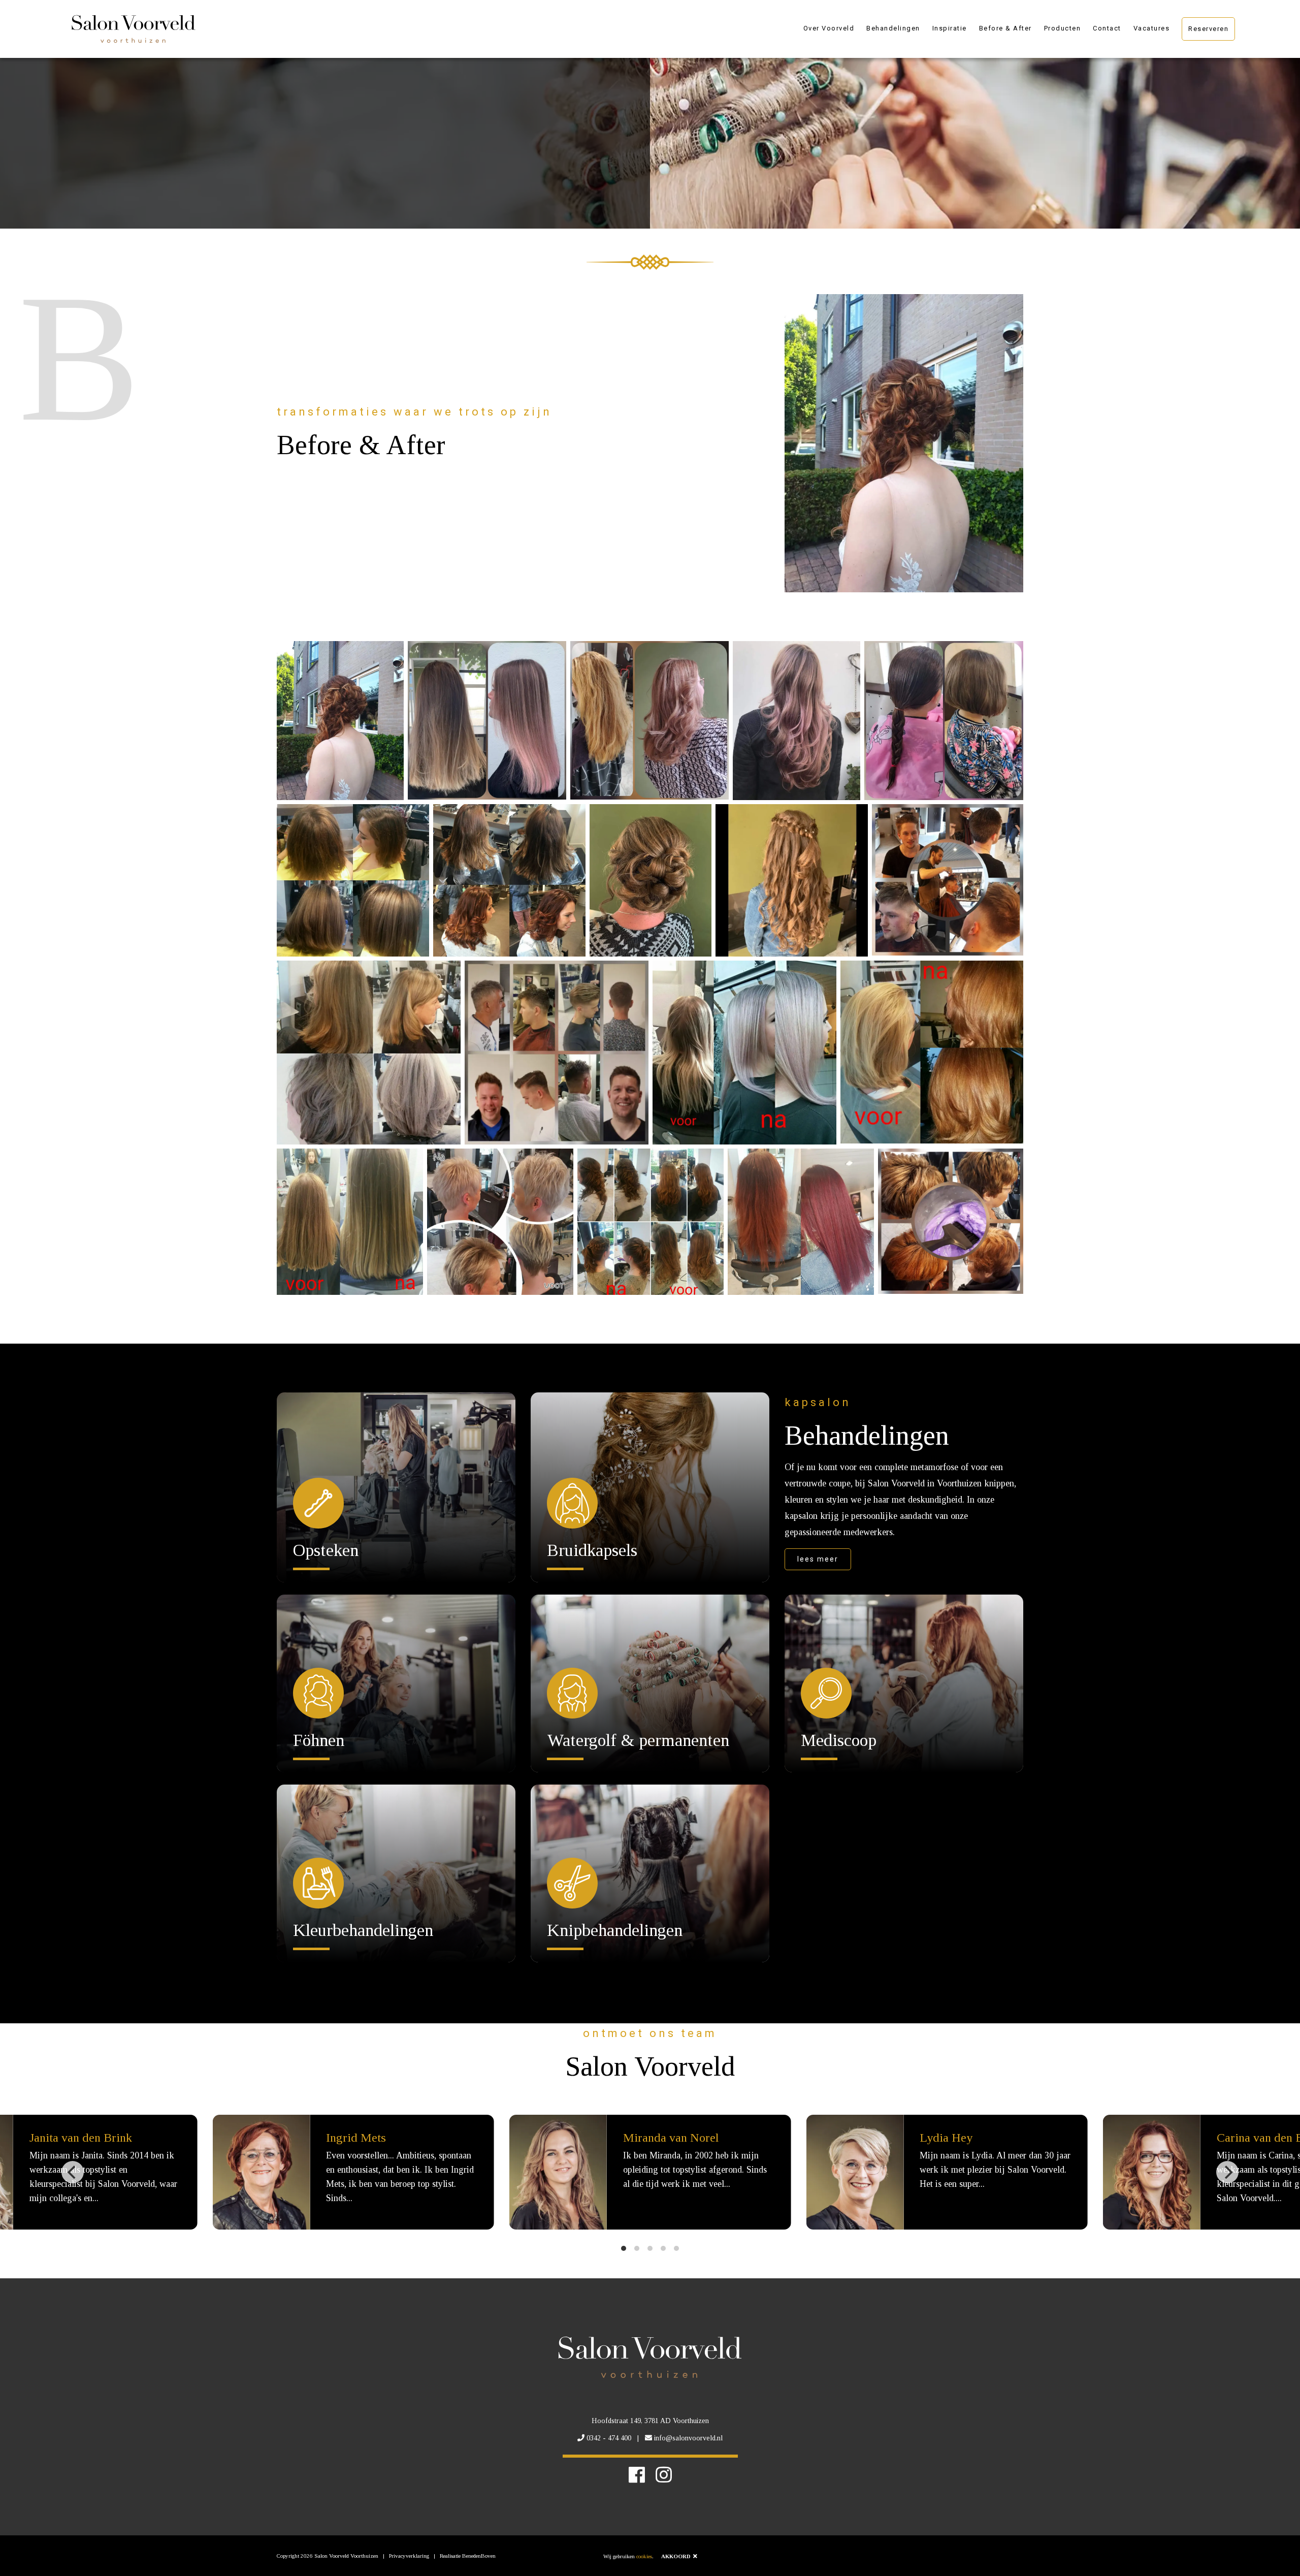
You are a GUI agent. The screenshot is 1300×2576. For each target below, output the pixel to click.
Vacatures (1152, 28)
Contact (1107, 28)
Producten (1063, 28)
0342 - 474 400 (609, 2438)
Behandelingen (893, 28)
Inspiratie (950, 28)
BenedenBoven (479, 2556)
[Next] (1227, 2172)
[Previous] (73, 2172)
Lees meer (818, 1559)
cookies (644, 2556)
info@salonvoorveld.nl (688, 2438)
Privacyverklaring (409, 2556)
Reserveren (1208, 29)
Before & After (1005, 28)
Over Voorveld (829, 28)
